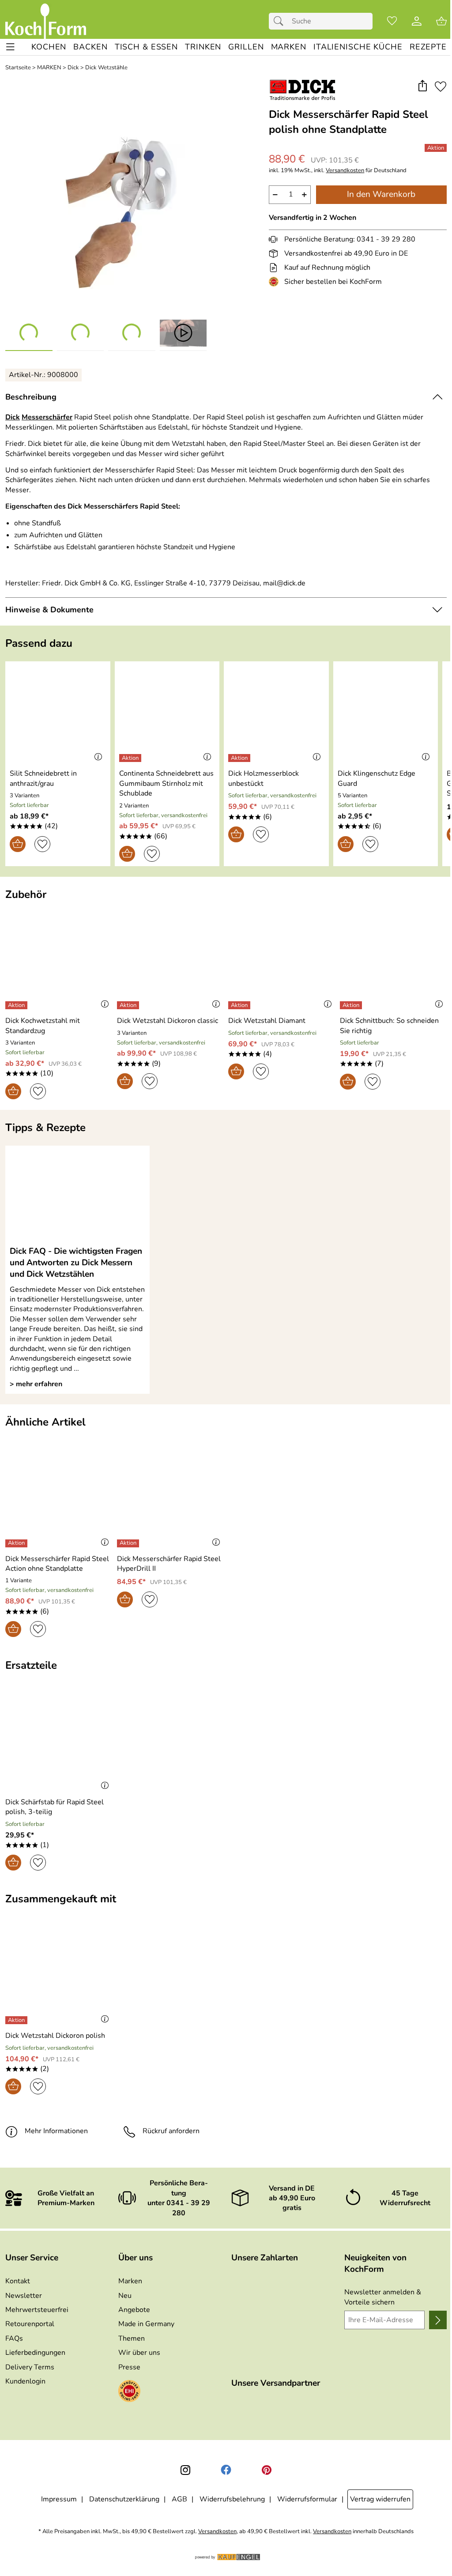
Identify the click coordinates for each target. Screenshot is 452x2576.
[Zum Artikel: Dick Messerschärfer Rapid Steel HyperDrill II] (171, 1499)
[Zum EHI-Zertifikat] (275, 282)
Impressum (59, 2499)
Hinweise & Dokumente (49, 610)
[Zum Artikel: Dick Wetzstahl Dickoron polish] (59, 1976)
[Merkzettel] (392, 21)
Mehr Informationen (56, 2131)
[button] (422, 86)
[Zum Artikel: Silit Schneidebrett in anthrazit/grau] (58, 714)
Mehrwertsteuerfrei (37, 2310)
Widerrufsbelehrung (232, 2499)
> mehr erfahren (36, 1384)
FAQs (14, 2338)
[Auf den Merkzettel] (441, 86)
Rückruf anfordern (171, 2131)
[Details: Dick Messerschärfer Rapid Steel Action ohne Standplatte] (17, 1543)
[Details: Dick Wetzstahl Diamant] (240, 1005)
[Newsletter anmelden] (438, 2320)
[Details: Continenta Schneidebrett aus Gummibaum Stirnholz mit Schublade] (131, 758)
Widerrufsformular (307, 2499)
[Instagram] (185, 2470)
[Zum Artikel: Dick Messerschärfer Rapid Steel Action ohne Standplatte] (59, 1499)
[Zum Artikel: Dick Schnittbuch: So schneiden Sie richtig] (394, 961)
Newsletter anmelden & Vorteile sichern (383, 2297)
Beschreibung (31, 397)
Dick (73, 68)
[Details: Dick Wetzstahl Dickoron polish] (17, 2020)
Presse (129, 2367)
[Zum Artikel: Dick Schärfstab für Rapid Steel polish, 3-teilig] (59, 1742)
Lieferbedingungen (35, 2353)
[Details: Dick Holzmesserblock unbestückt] (240, 758)
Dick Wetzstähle (106, 68)
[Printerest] (267, 2470)
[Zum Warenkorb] (441, 21)
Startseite (18, 68)
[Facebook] (226, 2470)
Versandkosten (345, 171)
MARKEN (49, 68)
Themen (132, 2338)
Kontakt (18, 2281)
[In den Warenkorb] (18, 844)
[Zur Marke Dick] (303, 90)
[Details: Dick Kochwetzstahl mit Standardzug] (17, 1005)
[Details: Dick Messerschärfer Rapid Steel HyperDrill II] (129, 1543)
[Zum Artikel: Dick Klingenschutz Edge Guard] (386, 714)
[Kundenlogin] (417, 21)
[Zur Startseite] (46, 21)
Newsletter (24, 2296)
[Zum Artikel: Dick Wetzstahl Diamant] (282, 961)
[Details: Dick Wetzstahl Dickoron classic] (129, 1005)
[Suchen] (281, 21)
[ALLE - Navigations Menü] (10, 47)
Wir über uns (139, 2353)
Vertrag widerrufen (380, 2499)
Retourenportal (30, 2324)
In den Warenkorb (381, 194)
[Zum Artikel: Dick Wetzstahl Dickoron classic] (171, 961)
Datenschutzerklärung (124, 2499)
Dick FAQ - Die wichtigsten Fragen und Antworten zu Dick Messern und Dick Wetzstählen (76, 1263)
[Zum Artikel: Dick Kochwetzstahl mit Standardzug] (59, 961)
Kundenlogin (25, 2381)
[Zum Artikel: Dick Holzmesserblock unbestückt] (276, 714)
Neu (125, 2296)
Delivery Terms (30, 2367)
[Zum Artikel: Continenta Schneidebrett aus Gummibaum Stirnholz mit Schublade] (167, 714)
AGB (179, 2499)
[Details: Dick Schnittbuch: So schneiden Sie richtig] (352, 1005)
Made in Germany (146, 2324)
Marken (130, 2281)
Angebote (134, 2310)
